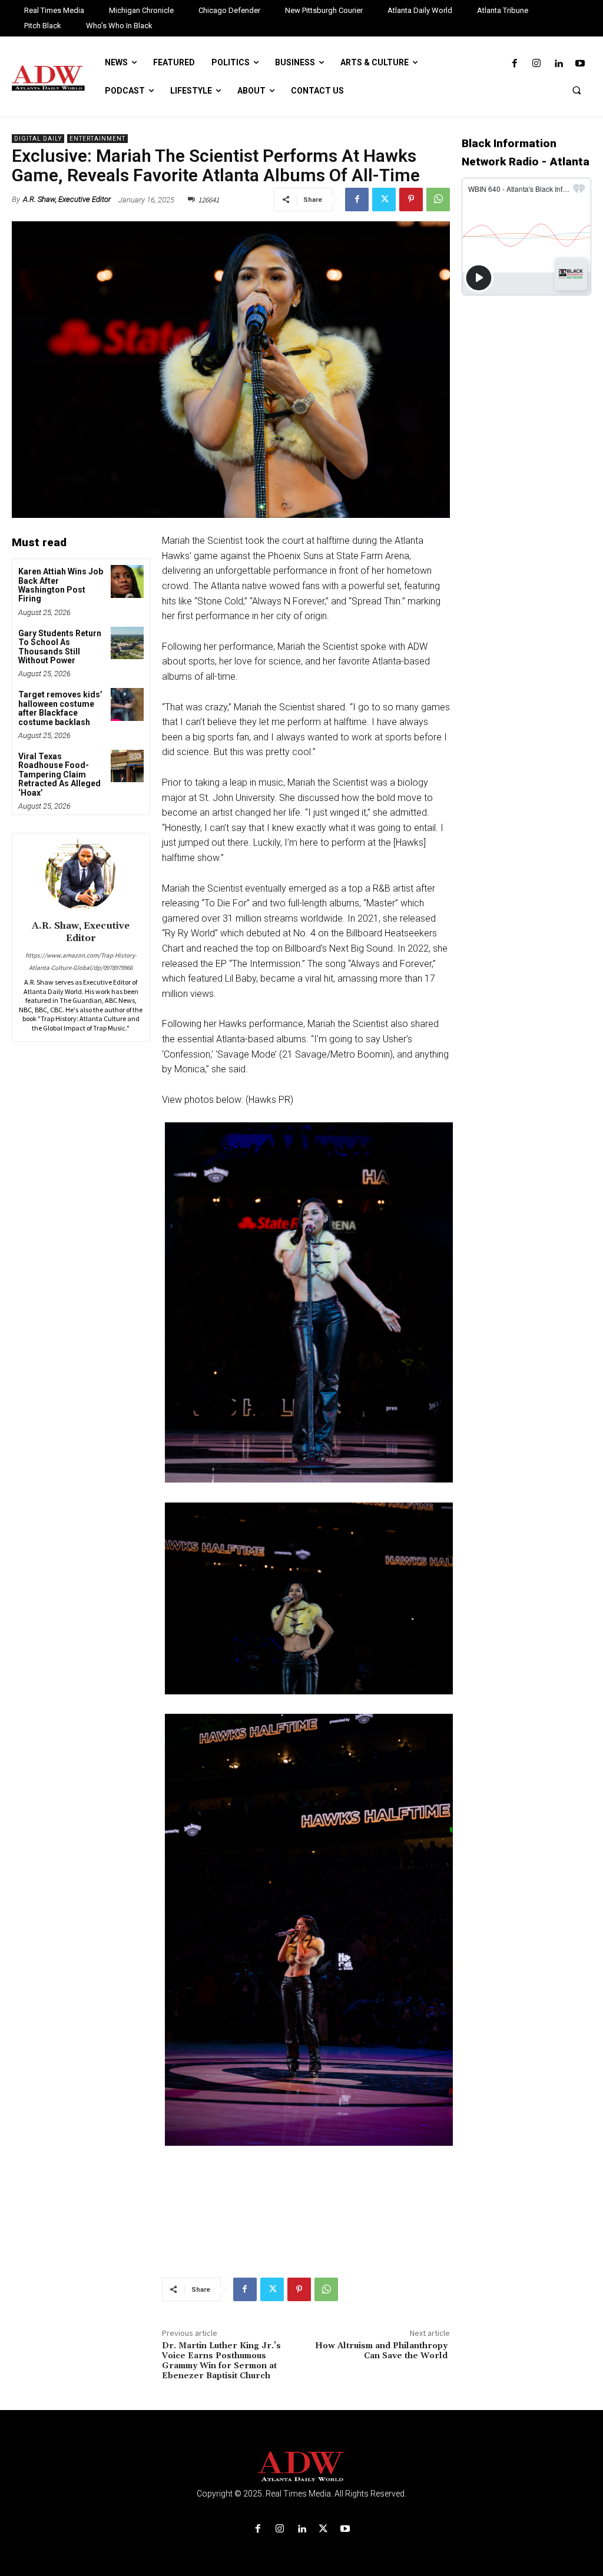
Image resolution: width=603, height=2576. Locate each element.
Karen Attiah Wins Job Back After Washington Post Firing (61, 585)
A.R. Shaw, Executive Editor (67, 199)
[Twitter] (384, 200)
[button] (577, 90)
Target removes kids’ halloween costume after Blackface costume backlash (60, 708)
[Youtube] (580, 64)
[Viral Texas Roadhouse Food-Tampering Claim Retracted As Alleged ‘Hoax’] (127, 766)
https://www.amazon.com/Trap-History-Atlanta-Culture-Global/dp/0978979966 (81, 961)
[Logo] (301, 2467)
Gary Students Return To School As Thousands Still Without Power (60, 647)
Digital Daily (38, 139)
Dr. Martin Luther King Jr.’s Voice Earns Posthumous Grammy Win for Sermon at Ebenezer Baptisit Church (221, 2361)
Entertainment (97, 139)
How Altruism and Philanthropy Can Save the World (382, 2351)
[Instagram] (536, 64)
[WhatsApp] (438, 200)
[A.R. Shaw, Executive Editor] (81, 875)
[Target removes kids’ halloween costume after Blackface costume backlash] (127, 704)
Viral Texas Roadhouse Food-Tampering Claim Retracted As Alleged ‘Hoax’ (59, 775)
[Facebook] (514, 64)
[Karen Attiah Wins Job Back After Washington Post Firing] (127, 581)
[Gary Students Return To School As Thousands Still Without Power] (127, 643)
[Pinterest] (411, 200)
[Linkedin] (559, 64)
